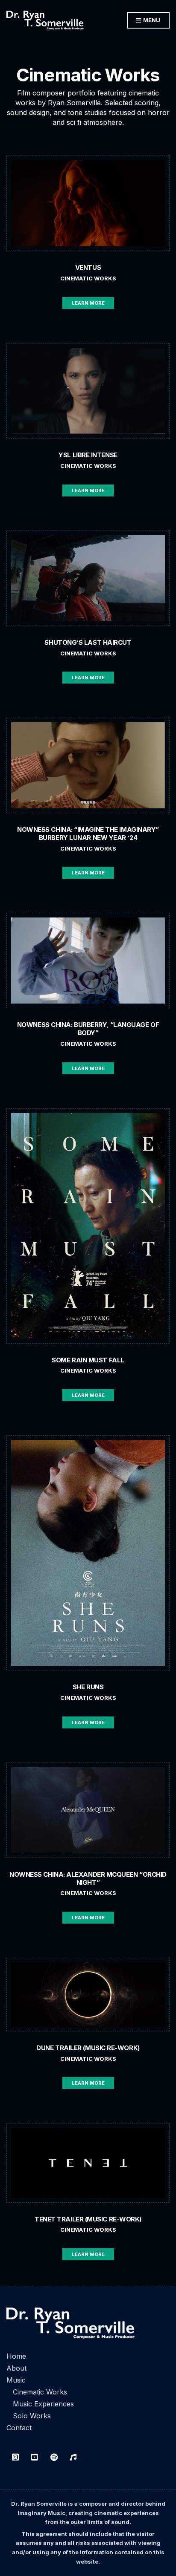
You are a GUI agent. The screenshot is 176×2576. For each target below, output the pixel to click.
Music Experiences (43, 2404)
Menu (151, 20)
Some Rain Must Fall (88, 1360)
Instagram (15, 2457)
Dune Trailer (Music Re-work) (88, 2048)
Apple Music (73, 2457)
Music (16, 2380)
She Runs (88, 1687)
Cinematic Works (88, 278)
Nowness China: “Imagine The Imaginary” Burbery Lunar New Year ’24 (88, 834)
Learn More (88, 303)
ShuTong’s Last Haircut (88, 642)
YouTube (35, 2457)
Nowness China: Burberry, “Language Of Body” (88, 1029)
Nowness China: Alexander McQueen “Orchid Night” (88, 1878)
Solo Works (32, 2416)
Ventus (88, 267)
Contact (19, 2428)
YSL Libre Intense (88, 455)
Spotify (54, 2457)
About (16, 2368)
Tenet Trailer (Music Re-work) (88, 2219)
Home (16, 2356)
